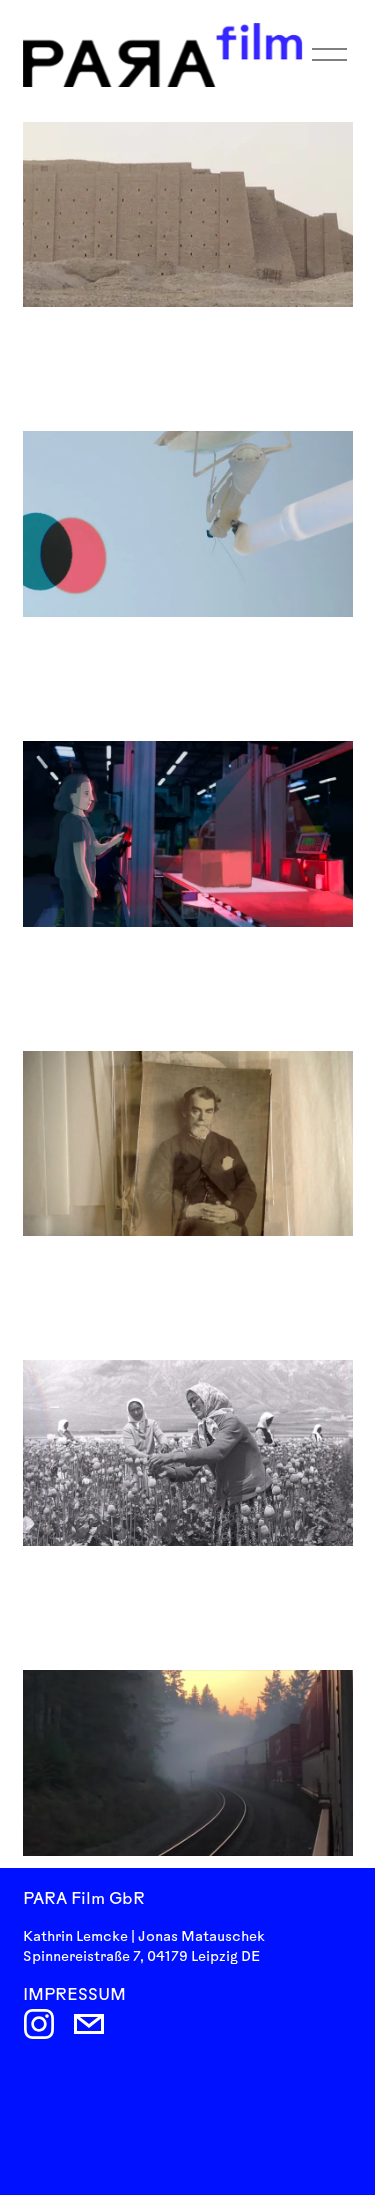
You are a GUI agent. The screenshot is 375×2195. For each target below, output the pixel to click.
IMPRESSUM (74, 1996)
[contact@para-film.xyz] (89, 2024)
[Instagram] (39, 2024)
